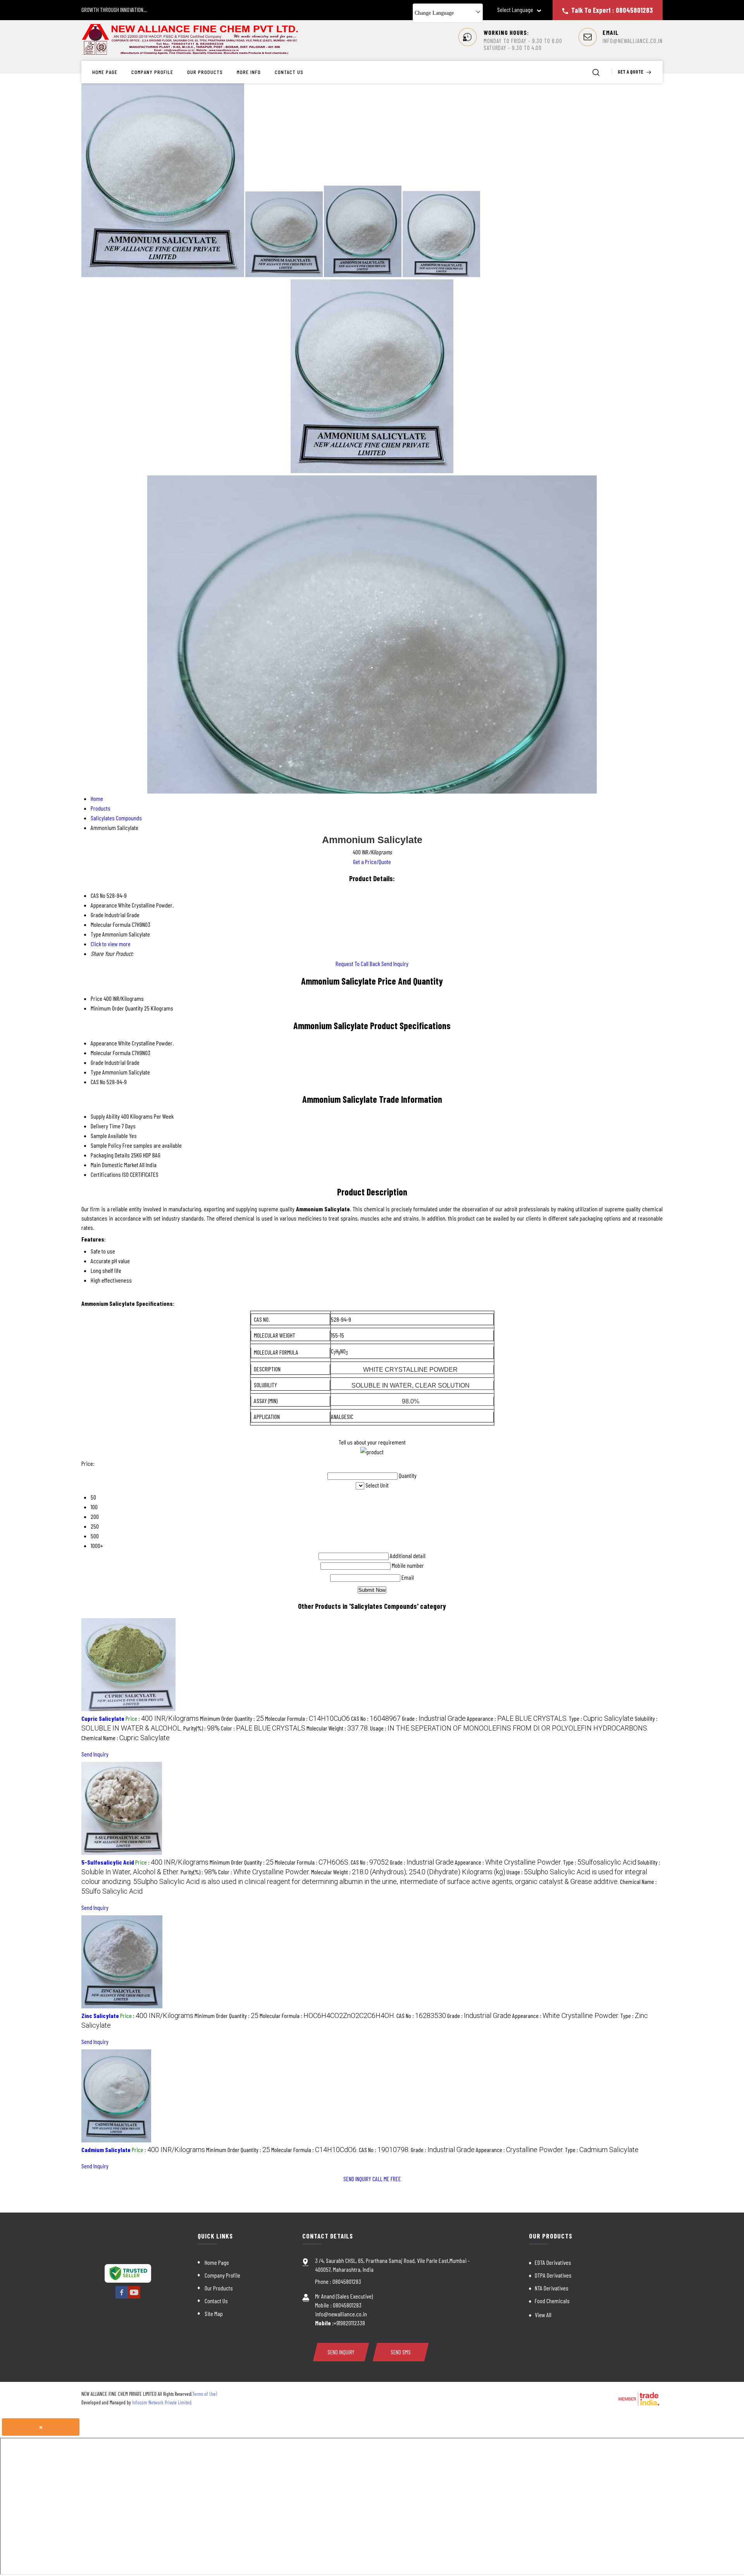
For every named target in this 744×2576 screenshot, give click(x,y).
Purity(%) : (201, 1728)
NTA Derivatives (552, 2288)
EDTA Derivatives (553, 2262)
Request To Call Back (358, 963)
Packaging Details (110, 1155)
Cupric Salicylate (103, 1718)
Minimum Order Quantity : (232, 1718)
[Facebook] (122, 2297)
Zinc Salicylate (100, 2016)
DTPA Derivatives (553, 2275)
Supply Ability (105, 1116)
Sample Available (109, 1136)
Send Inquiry (395, 963)
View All (543, 2315)
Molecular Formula (111, 1053)
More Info (249, 72)
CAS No (98, 1082)
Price (96, 998)
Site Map (214, 2313)
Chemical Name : (126, 1738)
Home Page (105, 72)
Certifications (106, 1174)
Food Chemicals (552, 2301)
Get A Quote (631, 72)
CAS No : (376, 1718)
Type (96, 1072)
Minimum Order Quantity (117, 1008)
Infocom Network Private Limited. (162, 2402)
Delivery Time (106, 1126)
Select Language (515, 10)
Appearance (104, 1043)
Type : (601, 1718)
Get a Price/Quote (372, 862)
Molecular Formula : (307, 1718)
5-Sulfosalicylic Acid (108, 1862)
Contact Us (289, 72)
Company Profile (152, 72)
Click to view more (111, 944)
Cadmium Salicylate (106, 2150)
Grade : (434, 1718)
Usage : (509, 1728)
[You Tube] (134, 2297)
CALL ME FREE (387, 2179)
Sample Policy (106, 1145)
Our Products (205, 72)
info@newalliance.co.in (633, 41)
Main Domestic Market (115, 1165)
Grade (97, 1062)
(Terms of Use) (204, 2394)
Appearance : (517, 1718)
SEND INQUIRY (357, 2179)
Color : (263, 1728)
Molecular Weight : (338, 1728)
